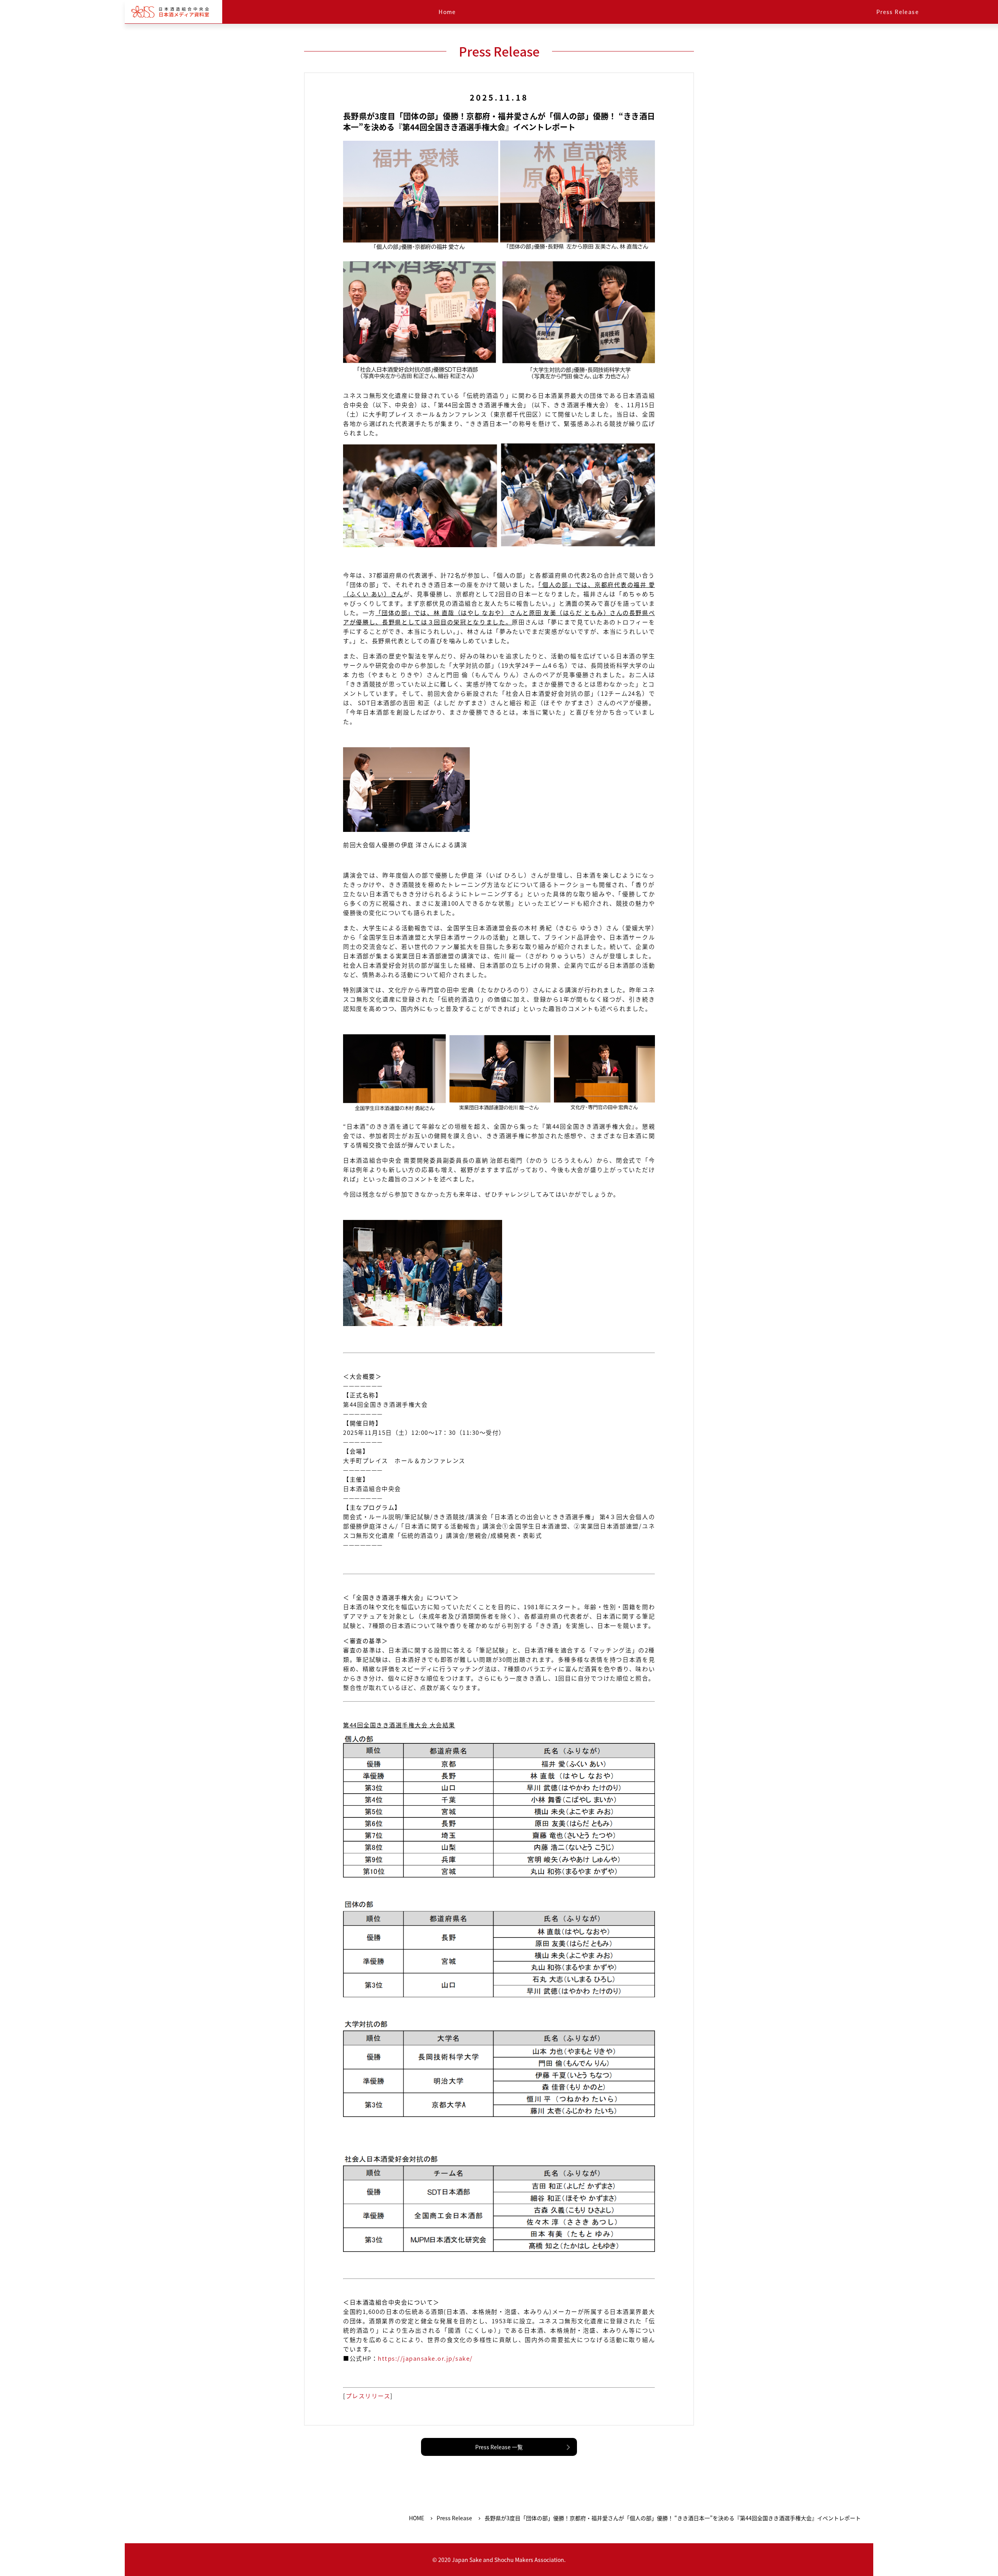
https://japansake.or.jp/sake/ (425, 2358)
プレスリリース (368, 2396)
